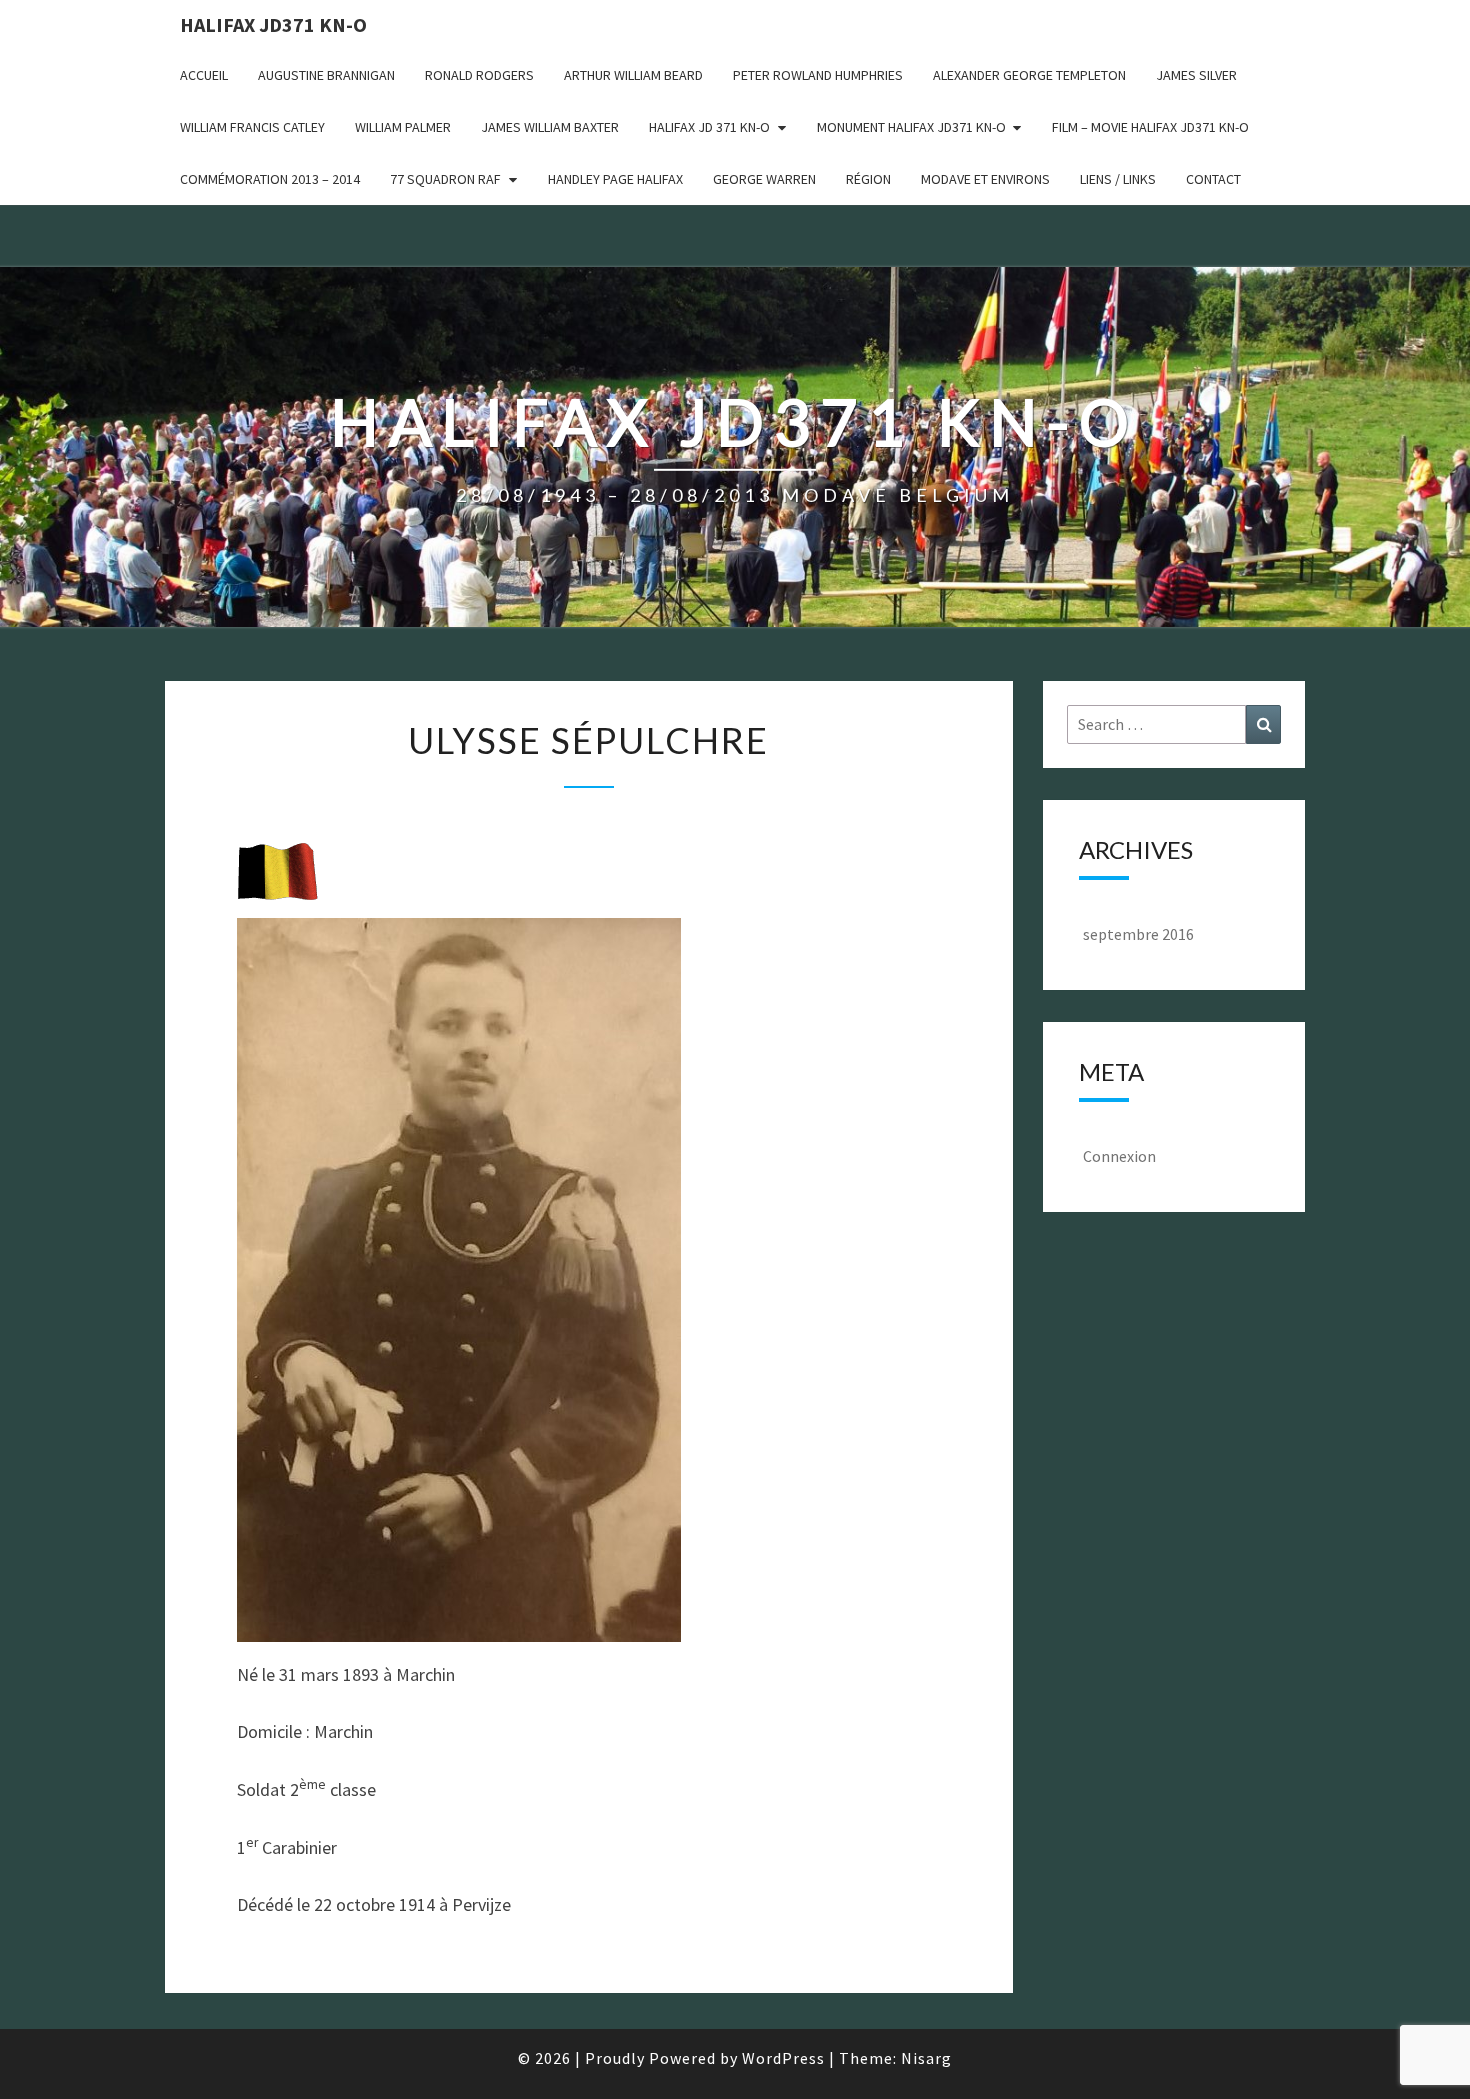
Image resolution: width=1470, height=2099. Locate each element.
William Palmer (403, 127)
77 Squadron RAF (445, 179)
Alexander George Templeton (1029, 75)
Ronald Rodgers (479, 75)
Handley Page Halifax (615, 179)
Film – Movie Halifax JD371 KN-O (1150, 127)
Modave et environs (985, 179)
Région (868, 179)
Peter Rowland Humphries (818, 75)
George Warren (764, 179)
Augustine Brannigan (326, 75)
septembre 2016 (1138, 934)
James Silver (1196, 75)
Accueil (204, 75)
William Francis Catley (252, 127)
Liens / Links (1118, 179)
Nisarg (926, 2058)
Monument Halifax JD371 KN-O (911, 127)
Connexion (1119, 1156)
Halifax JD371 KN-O (273, 24)
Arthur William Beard (633, 75)
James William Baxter (550, 127)
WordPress (783, 2058)
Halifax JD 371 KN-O (709, 127)
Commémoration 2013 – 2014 (270, 179)
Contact (1213, 179)
